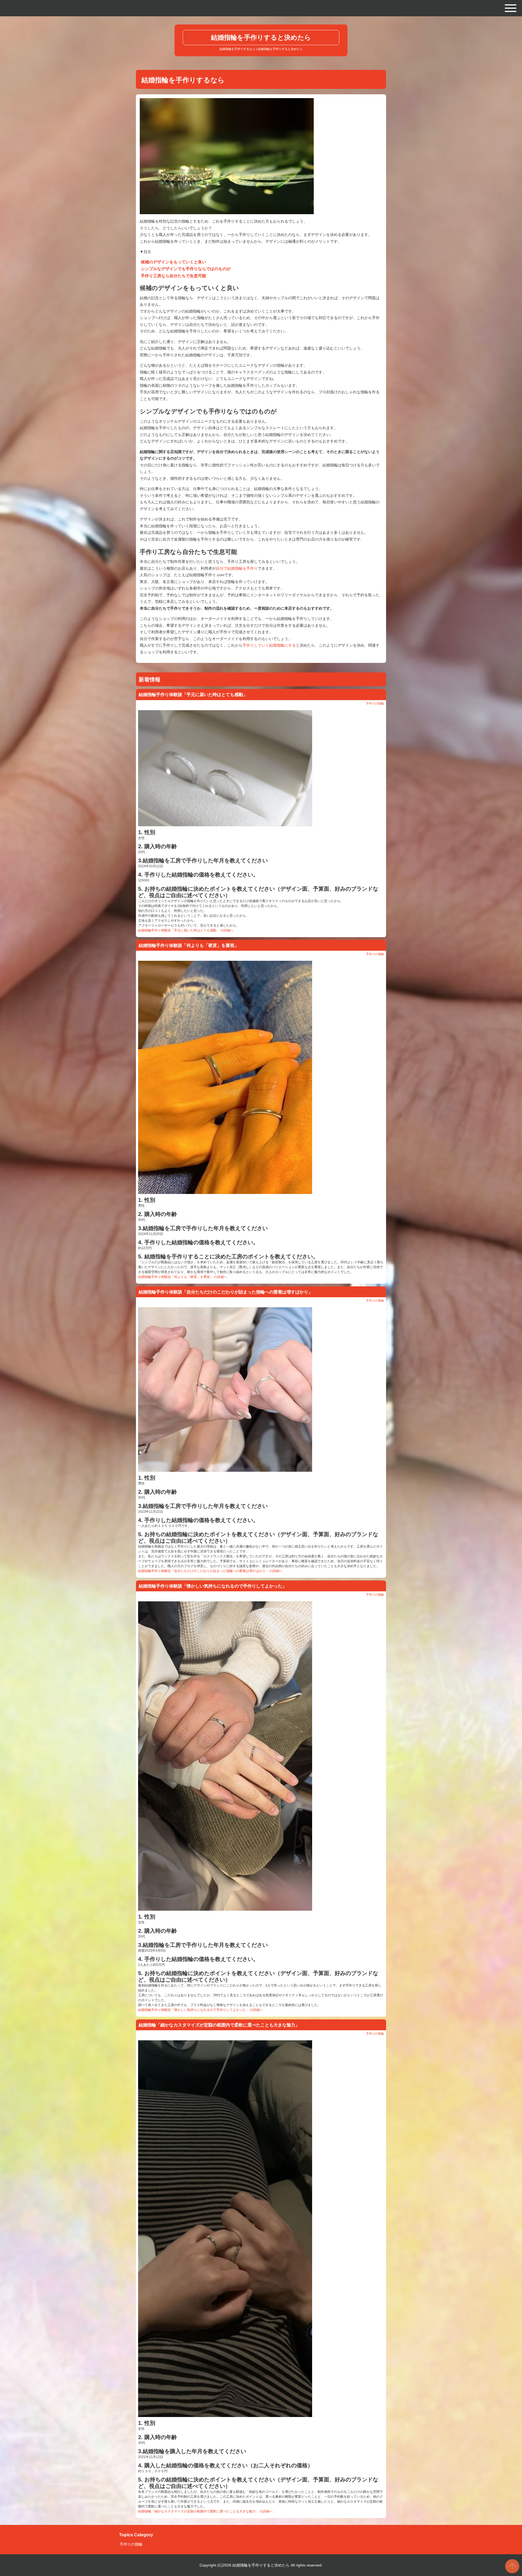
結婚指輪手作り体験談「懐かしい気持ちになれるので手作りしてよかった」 (213, 1586)
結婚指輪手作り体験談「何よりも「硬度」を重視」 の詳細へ (183, 1277)
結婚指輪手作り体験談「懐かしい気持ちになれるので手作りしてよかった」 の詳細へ (201, 2010)
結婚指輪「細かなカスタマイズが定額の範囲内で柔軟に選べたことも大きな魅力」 (219, 2025)
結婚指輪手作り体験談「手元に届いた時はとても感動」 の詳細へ (186, 930)
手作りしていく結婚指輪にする (269, 645)
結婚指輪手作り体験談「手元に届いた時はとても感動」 (193, 695)
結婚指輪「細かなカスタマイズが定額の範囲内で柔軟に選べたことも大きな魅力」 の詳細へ (205, 2511)
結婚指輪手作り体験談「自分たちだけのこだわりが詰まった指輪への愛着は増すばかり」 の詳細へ (210, 1571)
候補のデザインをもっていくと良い (173, 262)
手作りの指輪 (375, 703)
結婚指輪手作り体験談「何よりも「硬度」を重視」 (189, 945)
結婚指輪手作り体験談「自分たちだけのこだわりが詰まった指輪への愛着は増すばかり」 (226, 1292)
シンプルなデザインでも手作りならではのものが (186, 269)
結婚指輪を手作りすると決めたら (261, 37)
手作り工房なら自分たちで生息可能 (173, 276)
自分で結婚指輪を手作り (237, 568)
